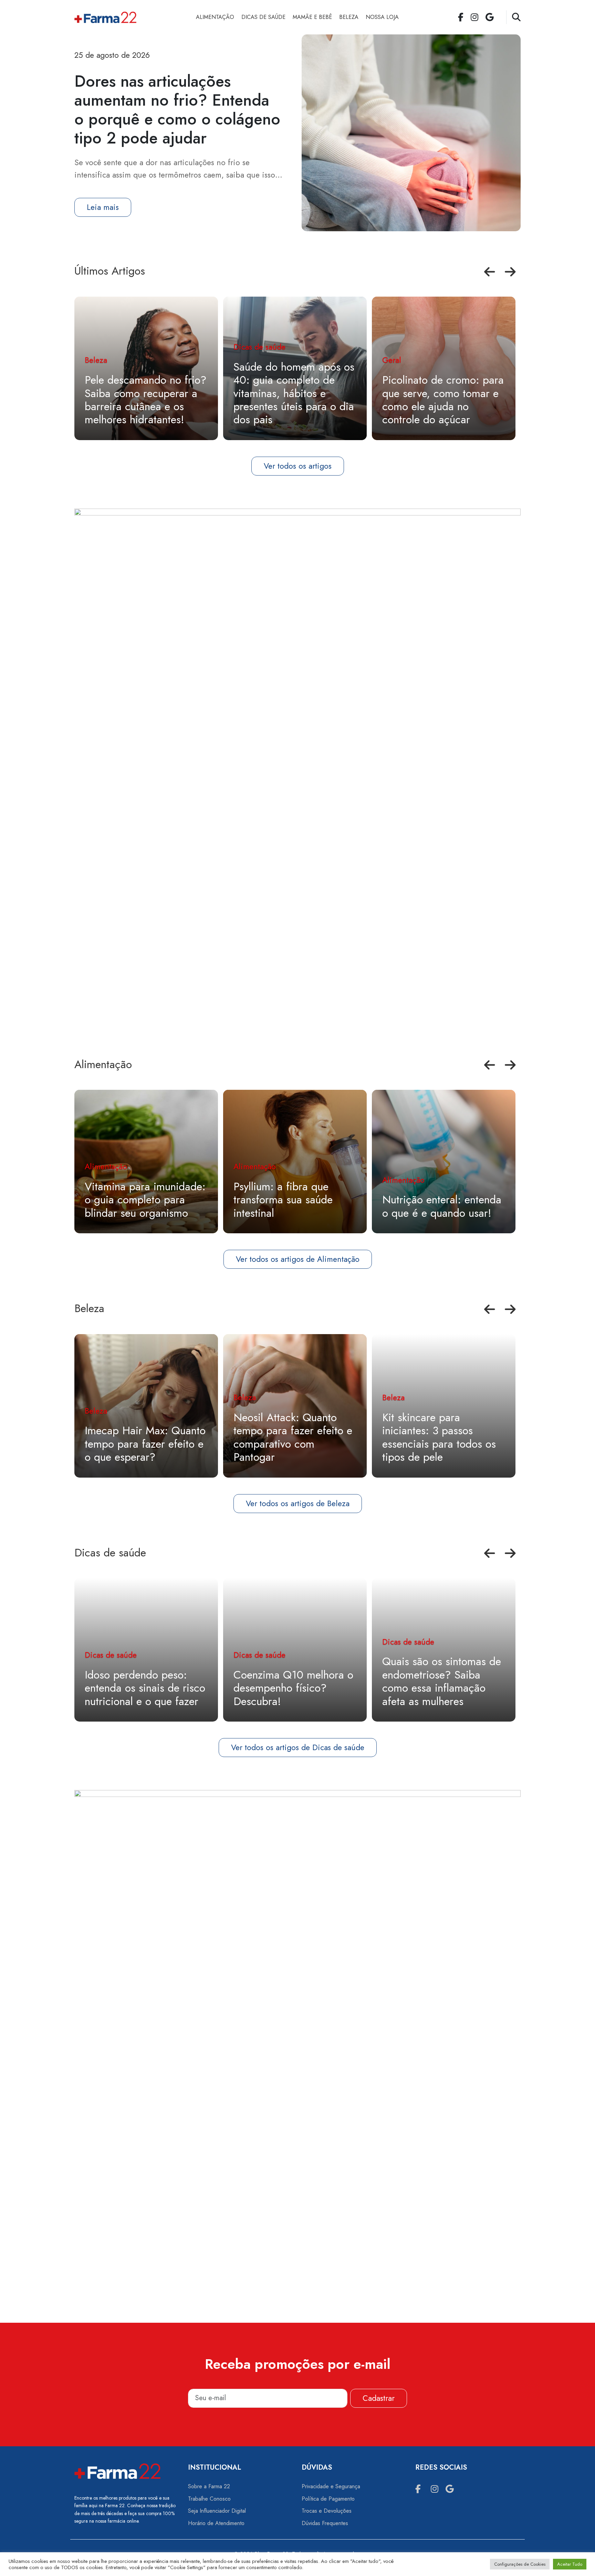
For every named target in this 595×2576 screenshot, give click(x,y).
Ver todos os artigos (298, 466)
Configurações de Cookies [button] (520, 2564)
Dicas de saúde (263, 17)
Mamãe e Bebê (312, 17)
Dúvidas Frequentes (325, 2523)
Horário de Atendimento (216, 2523)
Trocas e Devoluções (327, 2511)
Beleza (349, 17)
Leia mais (103, 207)
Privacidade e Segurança (331, 2486)
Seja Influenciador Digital (217, 2511)
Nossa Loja (382, 17)
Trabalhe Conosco (209, 2499)
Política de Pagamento (328, 2499)
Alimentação (215, 17)
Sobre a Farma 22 (209, 2486)
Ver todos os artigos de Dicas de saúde (298, 1747)
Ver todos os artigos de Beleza (298, 1503)
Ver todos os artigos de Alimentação (298, 1259)
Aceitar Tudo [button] (570, 2564)
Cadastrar (379, 2398)
